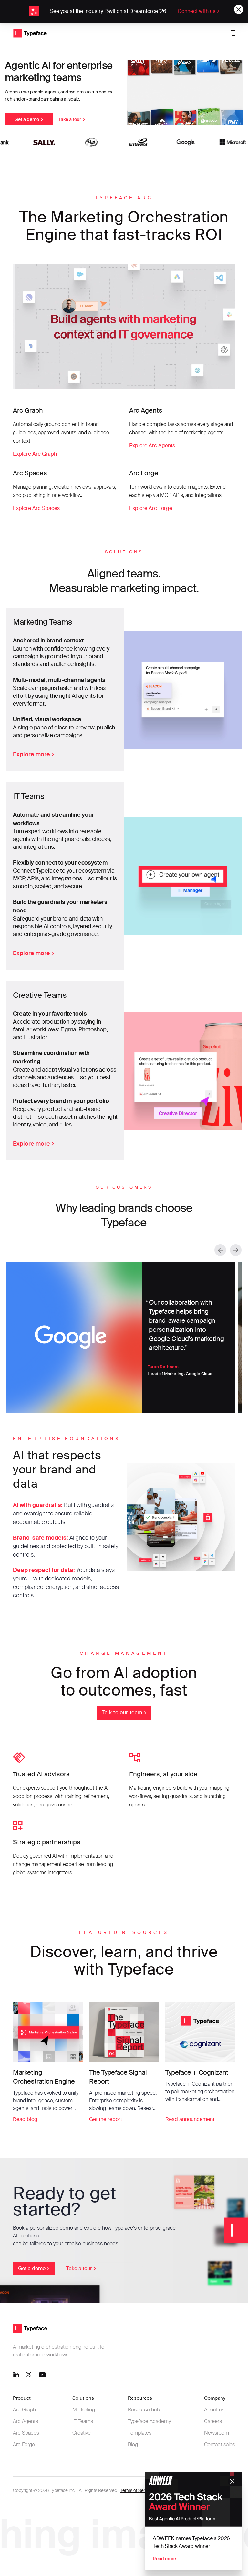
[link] (124, 11)
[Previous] (220, 1250)
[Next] (236, 1250)
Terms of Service (137, 2490)
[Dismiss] (232, 2481)
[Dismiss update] (239, 9)
